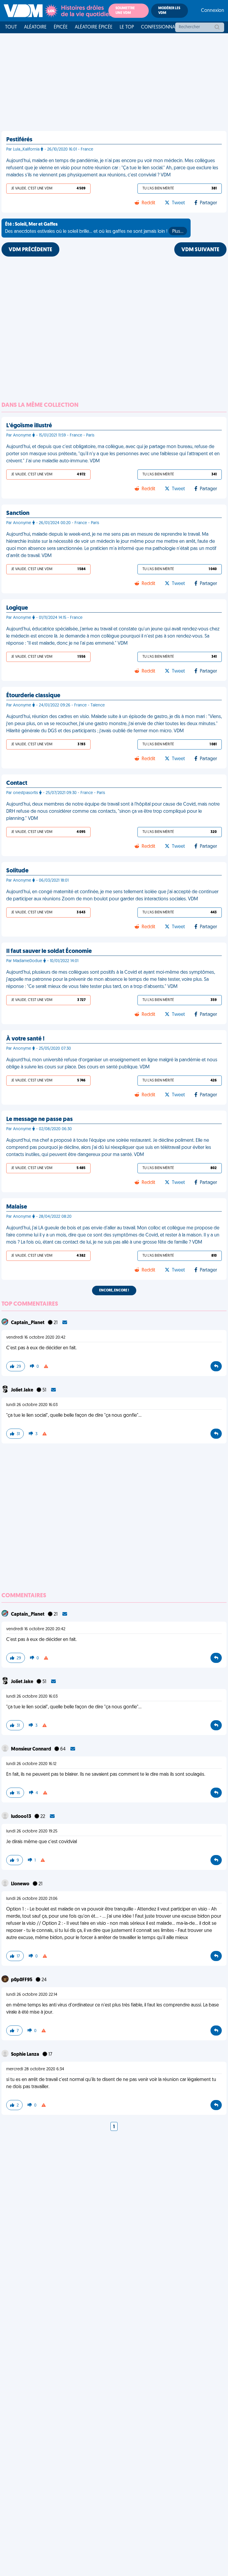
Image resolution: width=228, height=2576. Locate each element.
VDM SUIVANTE (200, 250)
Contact (17, 783)
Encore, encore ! (114, 1291)
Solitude (17, 871)
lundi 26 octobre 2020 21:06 (32, 1899)
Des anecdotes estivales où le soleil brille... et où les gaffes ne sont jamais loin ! (94, 228)
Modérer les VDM (169, 11)
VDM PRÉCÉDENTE (30, 250)
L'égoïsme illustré (29, 426)
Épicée (61, 27)
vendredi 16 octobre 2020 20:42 (36, 1338)
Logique (17, 608)
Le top (127, 27)
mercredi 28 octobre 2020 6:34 (35, 2069)
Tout (11, 27)
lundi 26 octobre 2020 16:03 (32, 1405)
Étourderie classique (33, 696)
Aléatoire (35, 27)
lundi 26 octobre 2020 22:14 (32, 1995)
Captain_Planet (28, 1323)
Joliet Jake (23, 1390)
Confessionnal (159, 27)
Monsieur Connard (31, 1749)
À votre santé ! (25, 1039)
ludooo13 (22, 1817)
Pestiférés (19, 140)
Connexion (213, 11)
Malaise (17, 1207)
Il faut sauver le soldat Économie (49, 951)
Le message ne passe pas (39, 1119)
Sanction (18, 513)
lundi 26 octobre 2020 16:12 (31, 1764)
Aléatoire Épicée (94, 27)
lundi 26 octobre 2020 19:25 (32, 1831)
